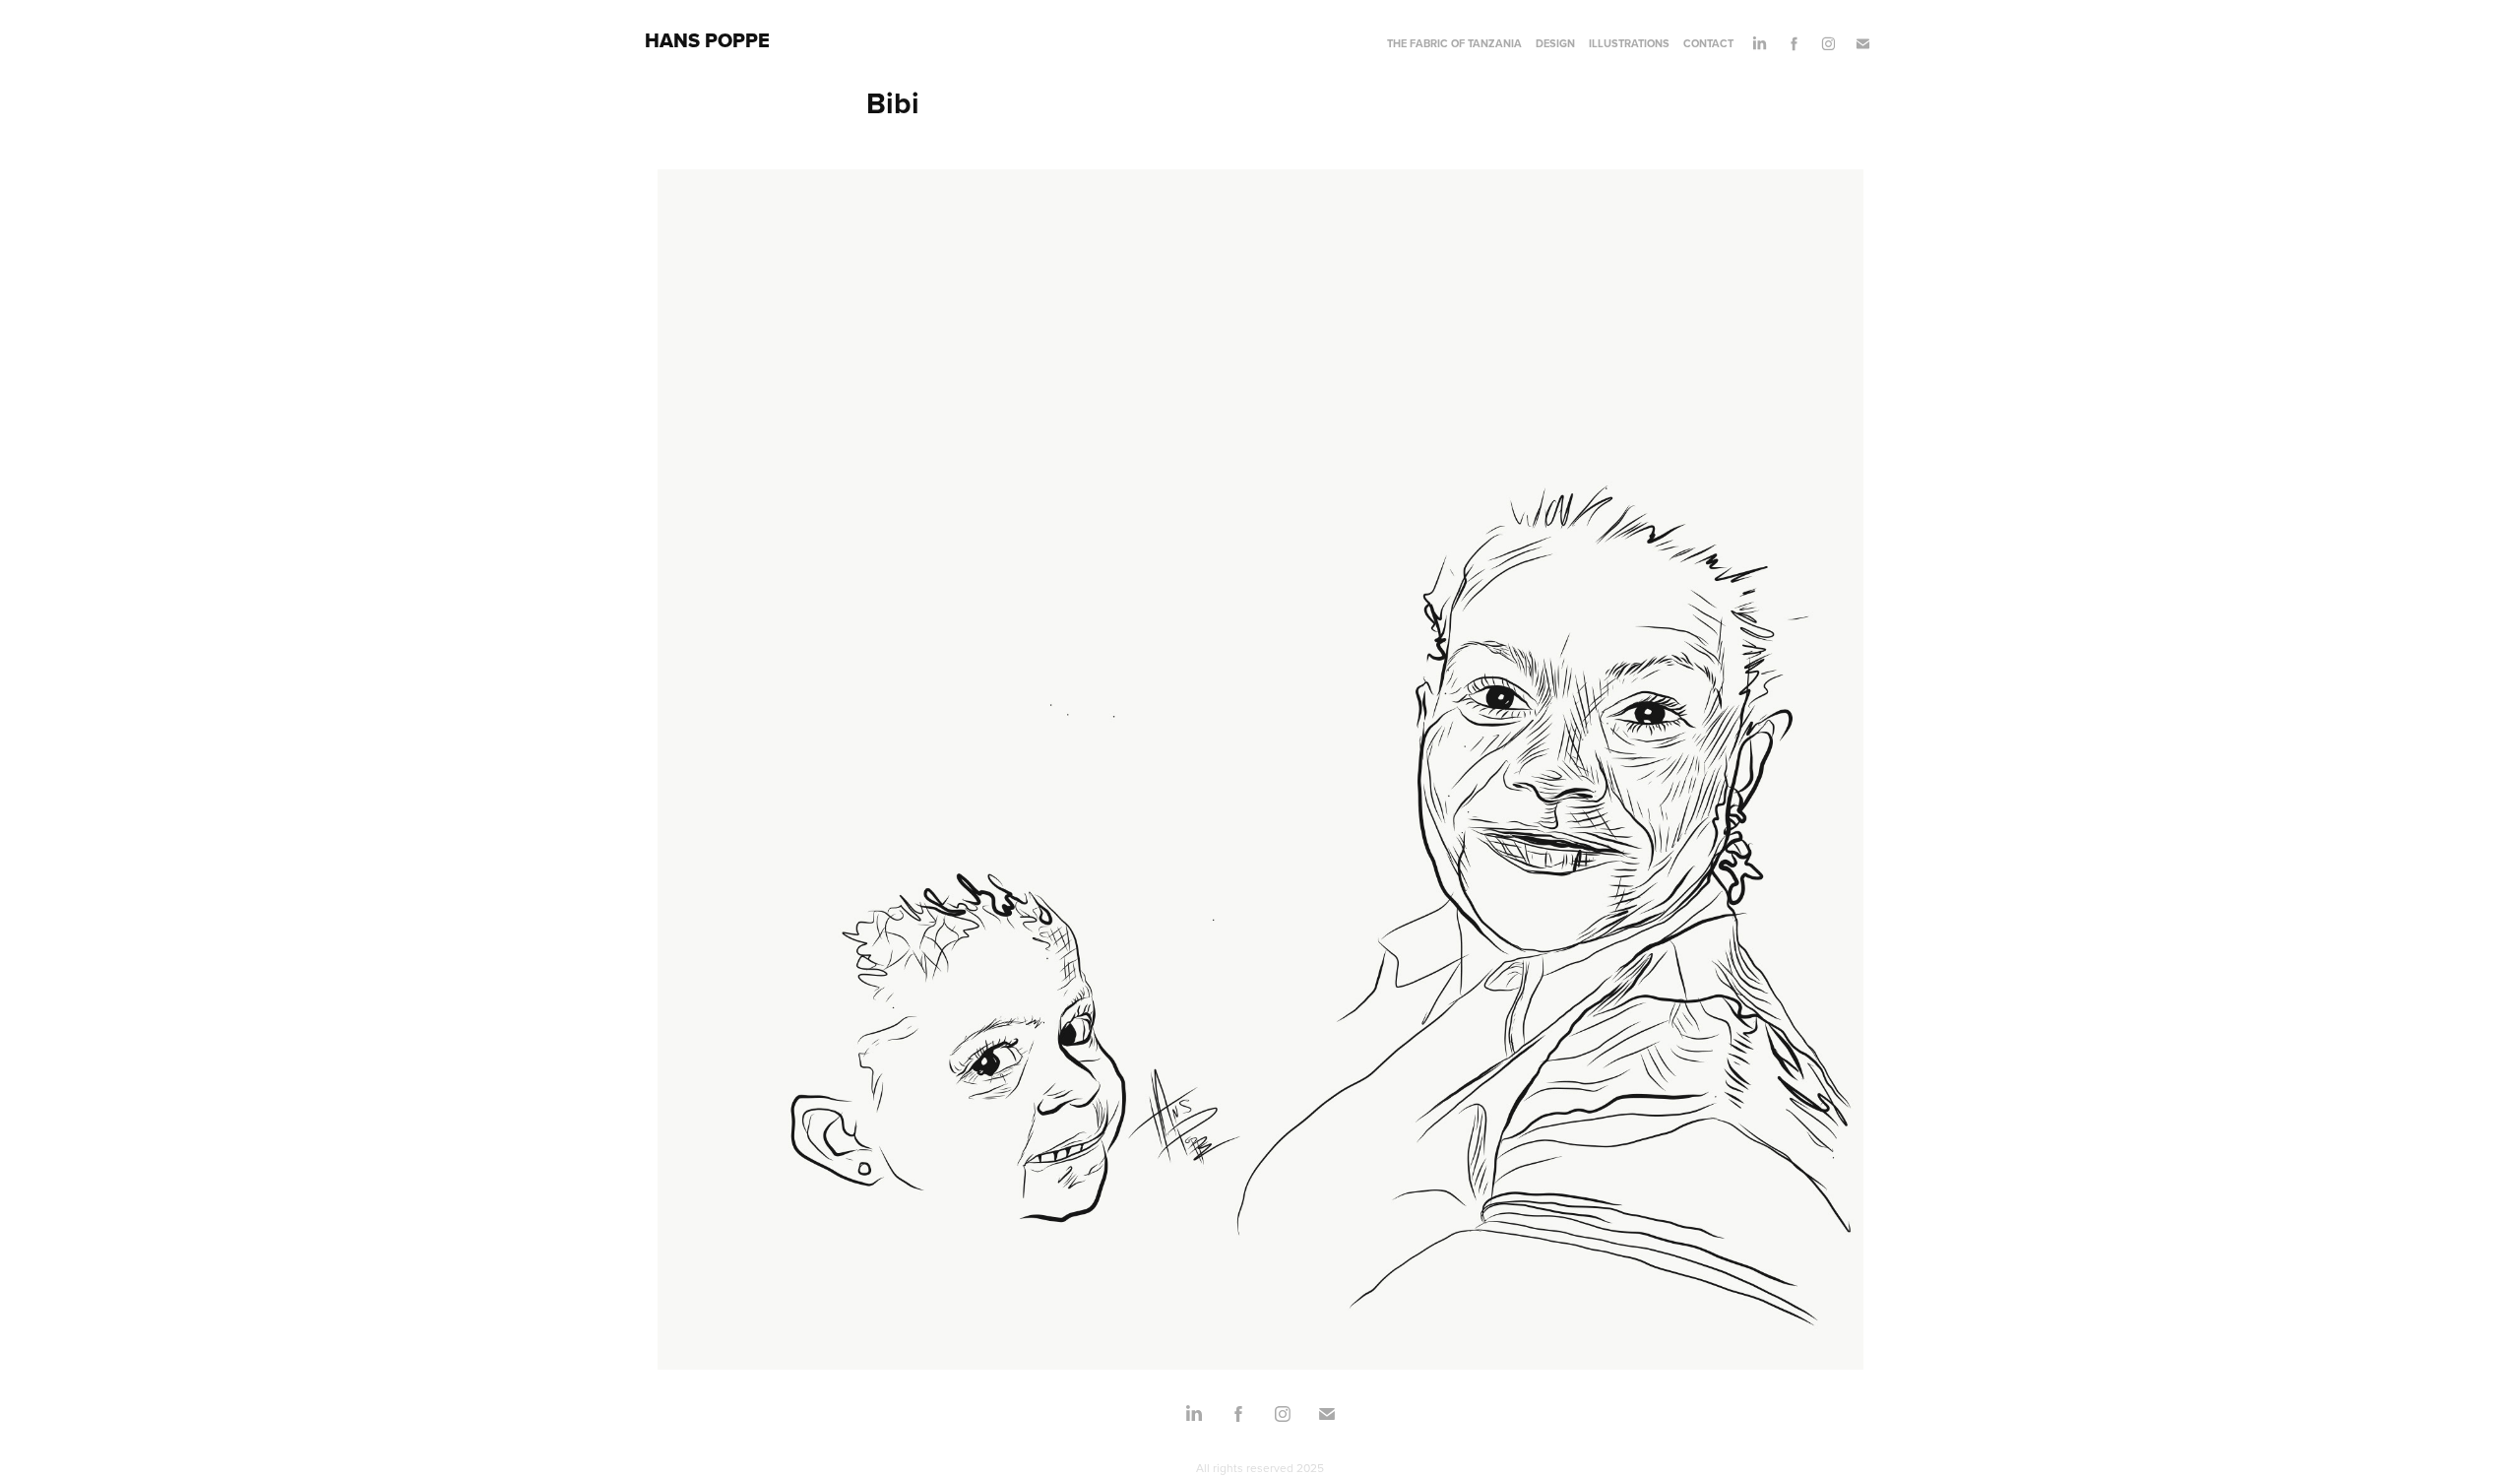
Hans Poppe (707, 40)
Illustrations (1629, 43)
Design (1555, 43)
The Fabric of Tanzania (1454, 43)
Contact (1708, 43)
